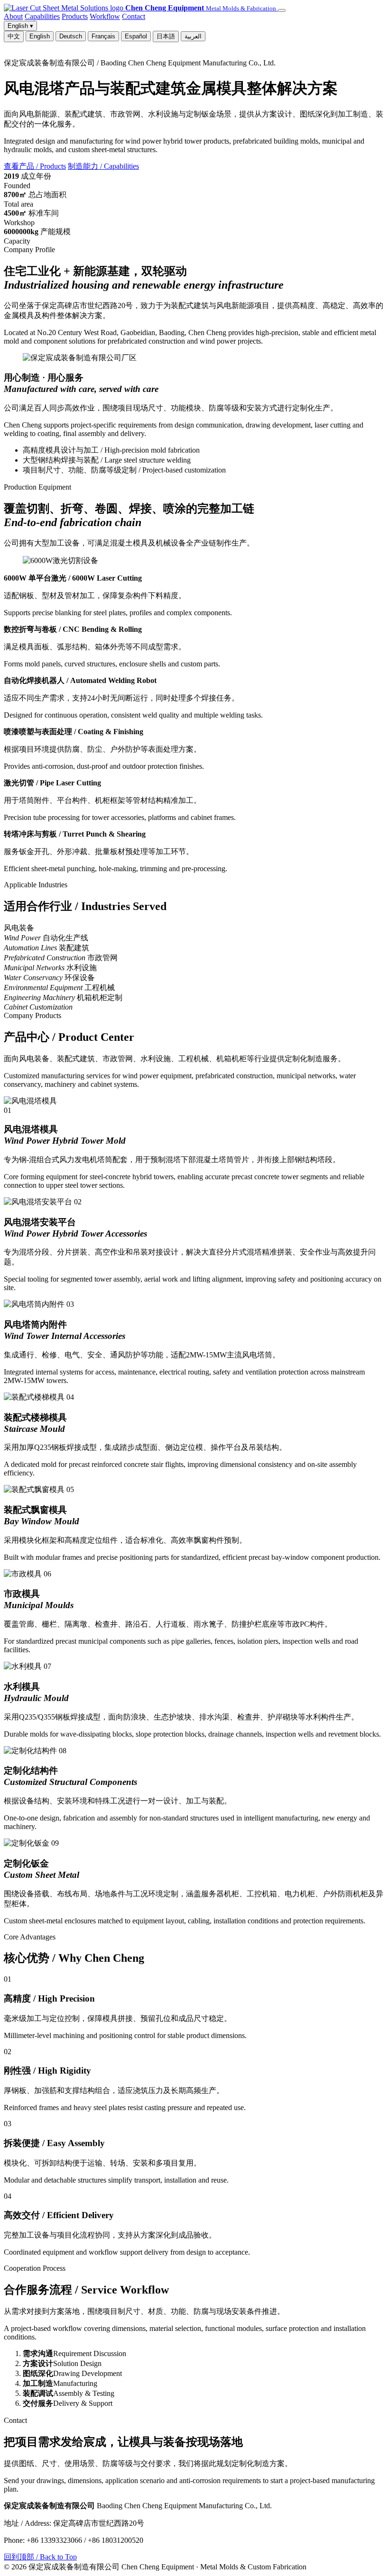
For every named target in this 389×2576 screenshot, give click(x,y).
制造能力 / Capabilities (103, 166)
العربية (193, 36)
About (13, 16)
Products (75, 16)
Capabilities (42, 16)
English (40, 36)
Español (136, 36)
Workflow (105, 16)
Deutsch (71, 36)
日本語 (166, 36)
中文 (14, 36)
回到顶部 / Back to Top (40, 2557)
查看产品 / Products (35, 166)
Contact (134, 16)
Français (103, 36)
